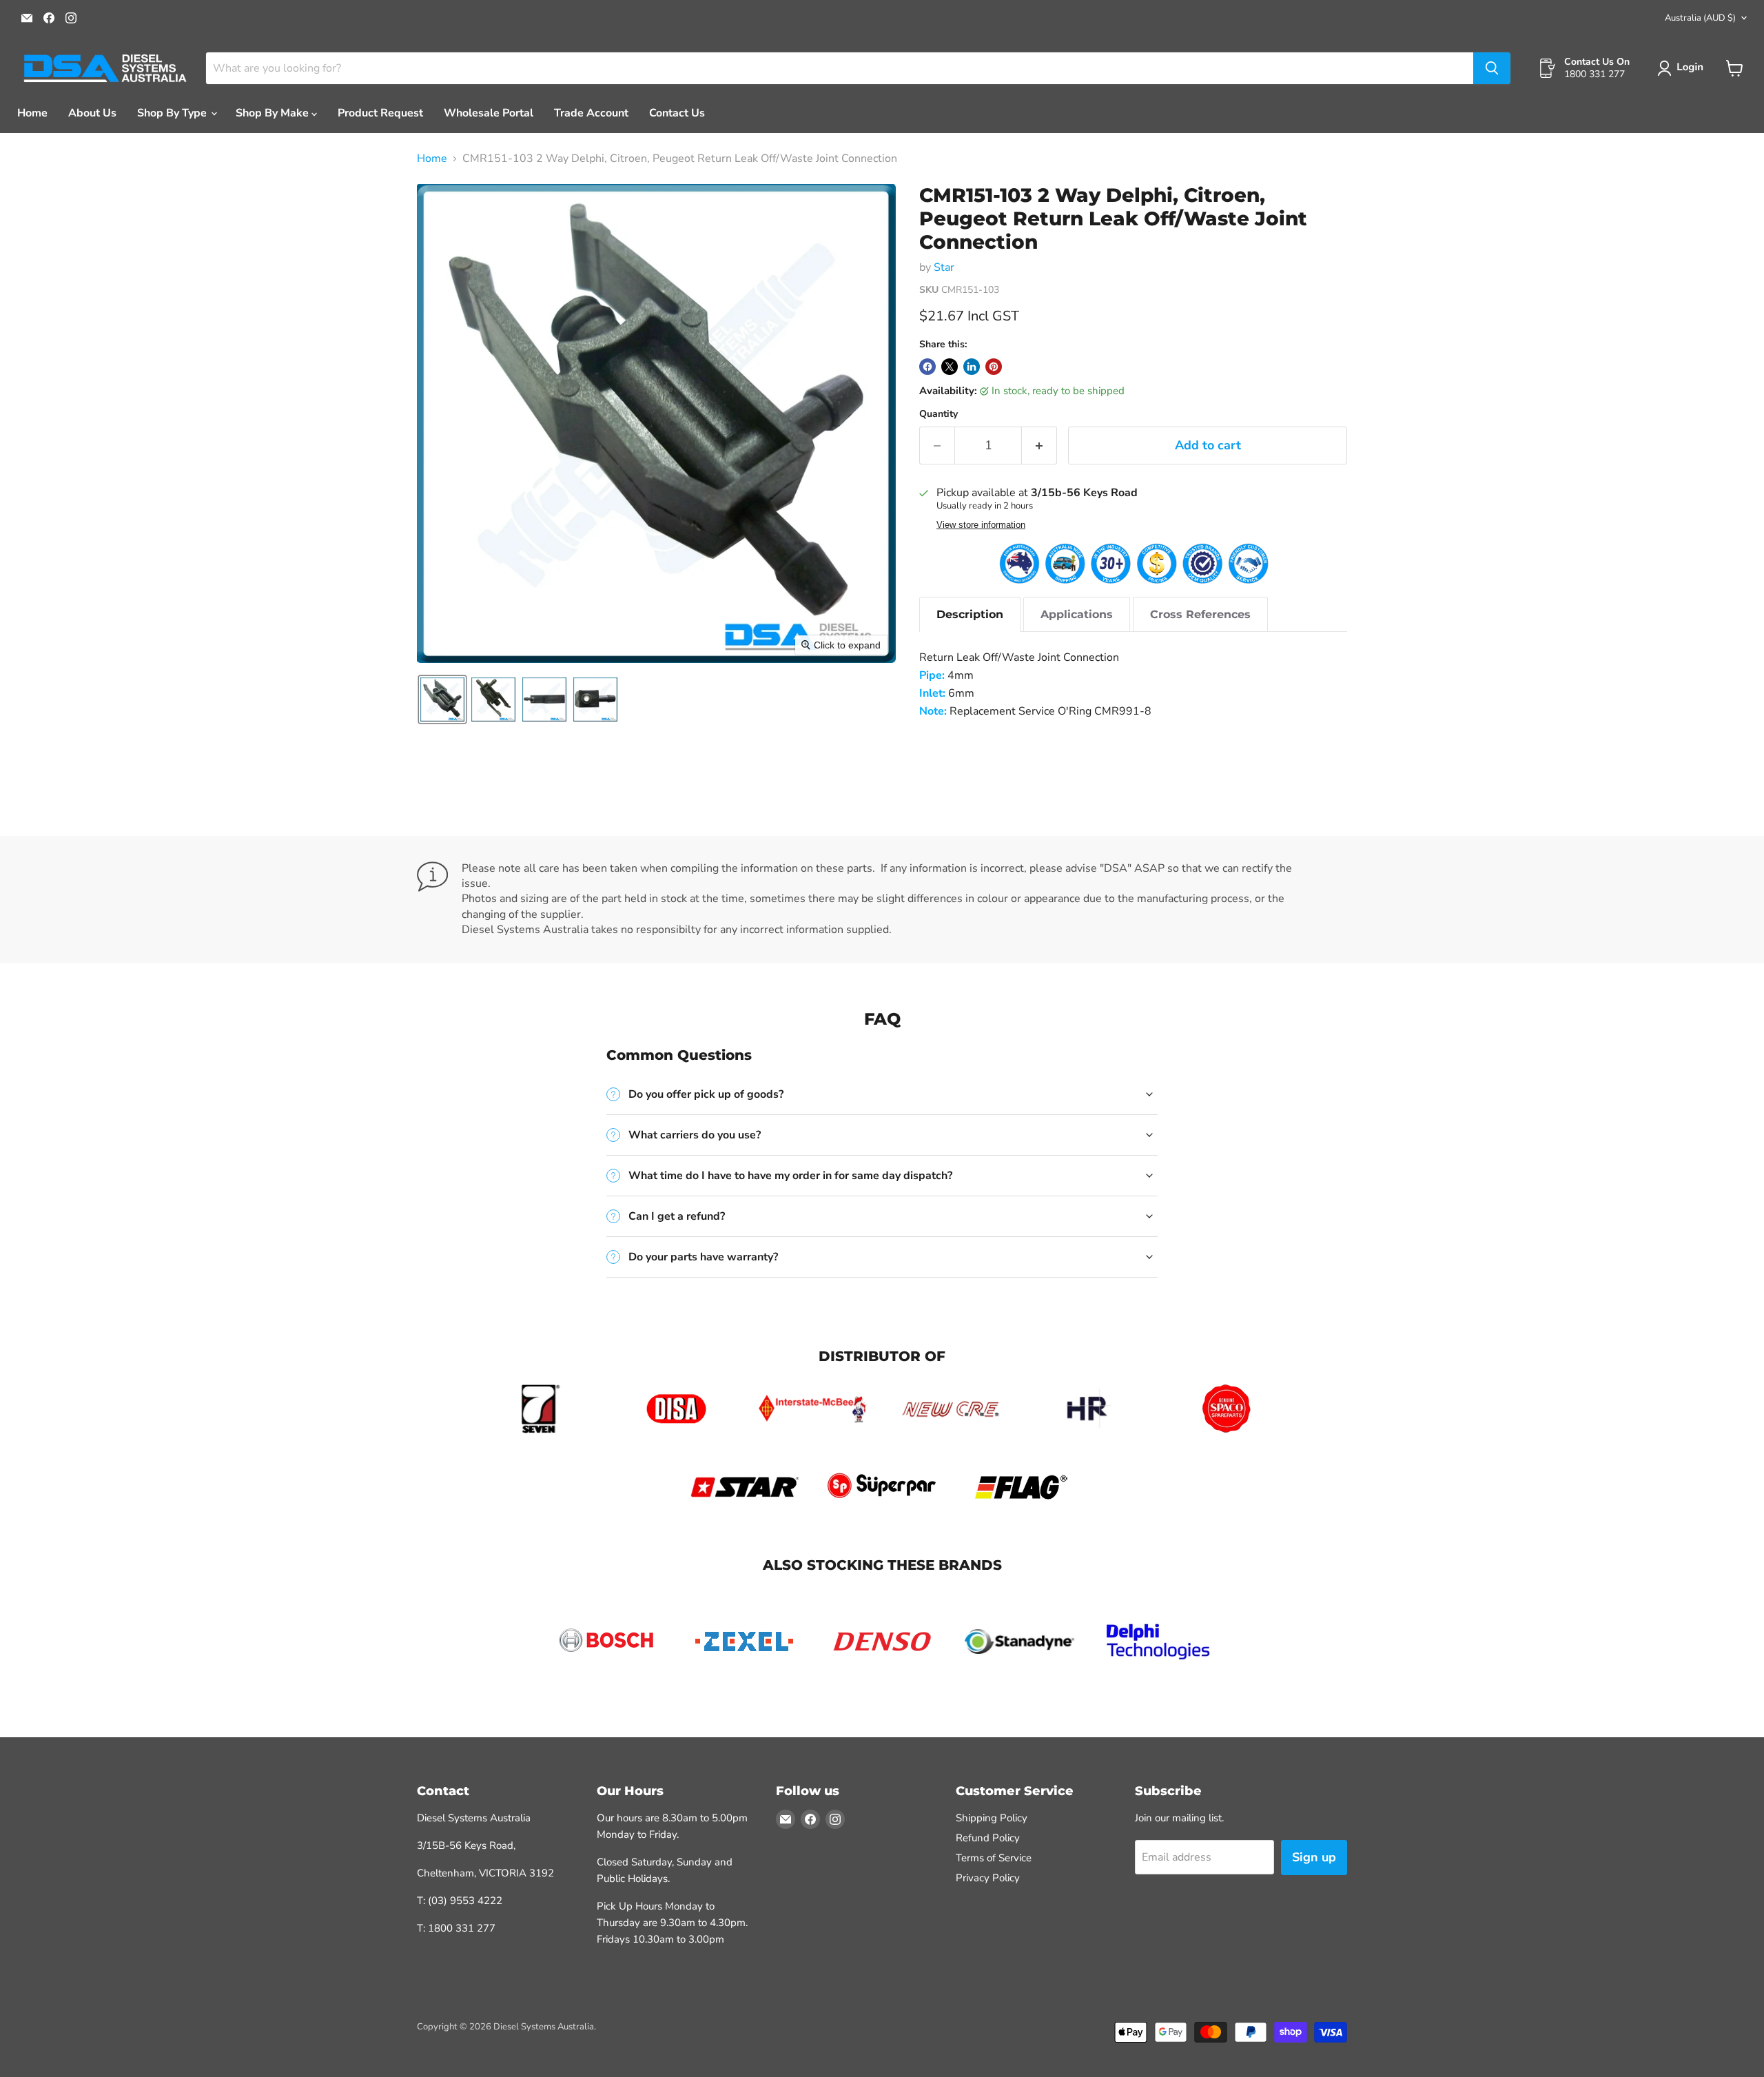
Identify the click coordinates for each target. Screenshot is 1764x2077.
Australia (1700, 18)
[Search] (1492, 68)
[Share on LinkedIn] (972, 367)
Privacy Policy (988, 1878)
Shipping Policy (992, 1818)
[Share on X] (950, 367)
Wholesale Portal (489, 113)
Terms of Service (994, 1858)
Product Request (380, 113)
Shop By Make (274, 113)
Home (32, 113)
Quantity (939, 414)
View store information (981, 525)
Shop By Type (173, 113)
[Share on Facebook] (927, 367)
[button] (1683, 68)
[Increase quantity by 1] (1039, 446)
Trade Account (591, 113)
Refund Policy (988, 1838)
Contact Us (677, 113)
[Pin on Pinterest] (994, 367)
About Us (92, 113)
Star (944, 267)
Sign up (1314, 1857)
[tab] (970, 614)
